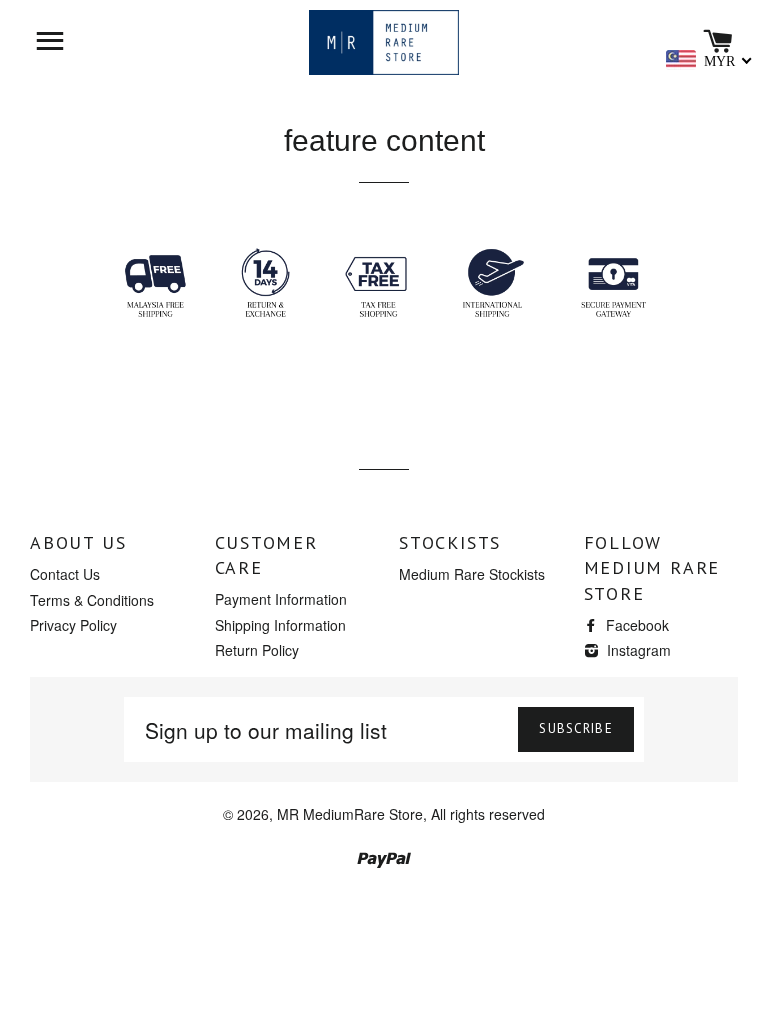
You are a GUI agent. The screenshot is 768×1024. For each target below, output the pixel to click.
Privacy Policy (73, 625)
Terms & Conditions (92, 600)
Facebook (635, 625)
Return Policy (257, 650)
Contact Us (65, 574)
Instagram (637, 650)
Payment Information (281, 599)
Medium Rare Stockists (472, 574)
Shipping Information (280, 625)
